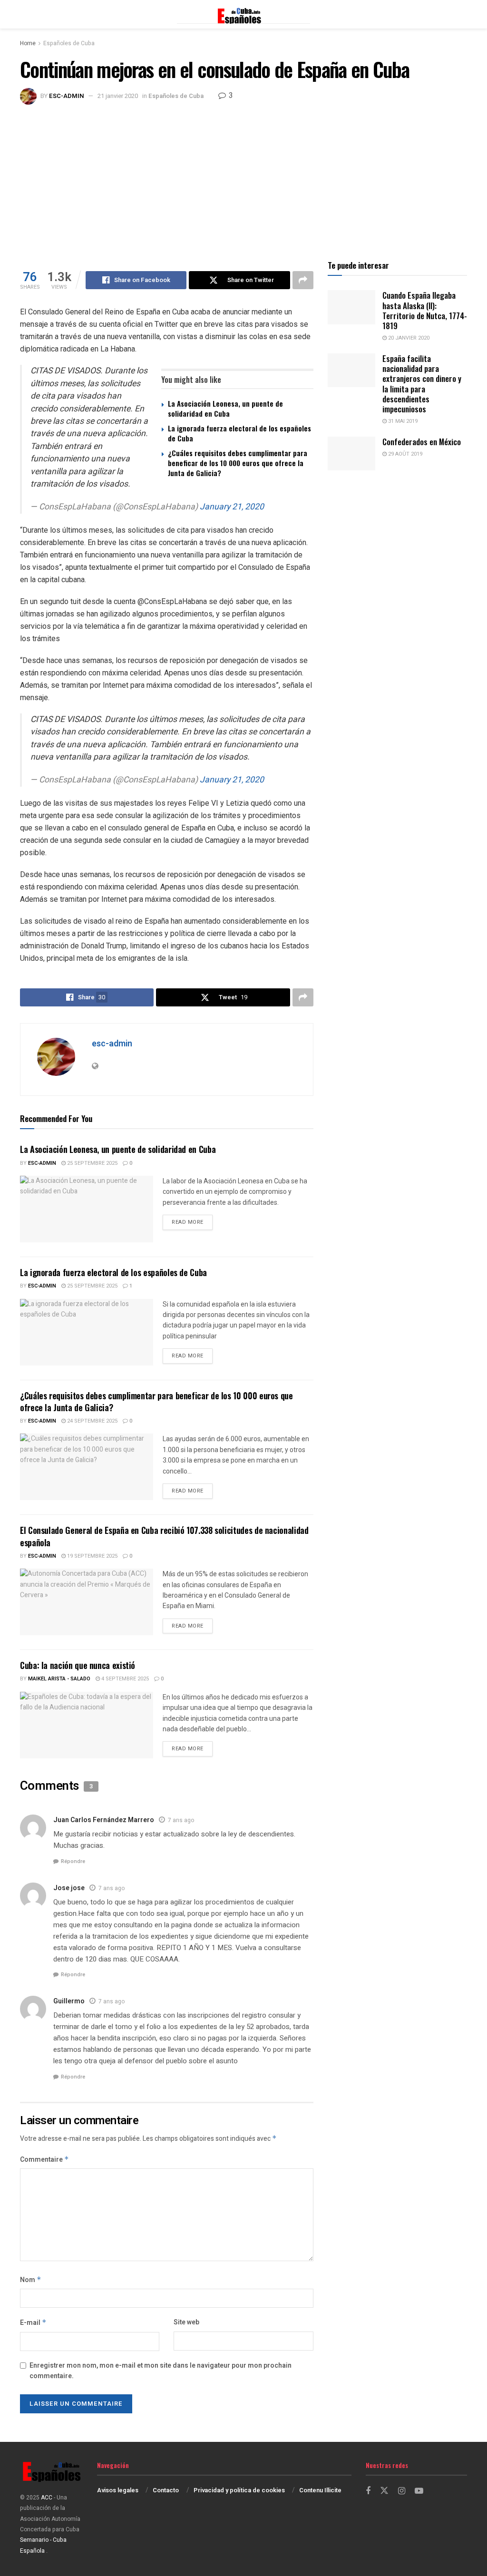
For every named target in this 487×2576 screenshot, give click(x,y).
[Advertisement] (243, 176)
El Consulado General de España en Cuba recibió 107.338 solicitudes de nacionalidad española (164, 1536)
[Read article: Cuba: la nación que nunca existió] (87, 1725)
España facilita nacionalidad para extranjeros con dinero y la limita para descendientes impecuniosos (422, 384)
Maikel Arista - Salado (59, 1679)
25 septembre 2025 (92, 1163)
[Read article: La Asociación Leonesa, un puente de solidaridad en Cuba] (87, 1209)
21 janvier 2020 (118, 96)
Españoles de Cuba (69, 43)
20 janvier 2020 (408, 338)
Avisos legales (118, 2490)
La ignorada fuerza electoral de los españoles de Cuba (239, 433)
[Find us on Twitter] (384, 2491)
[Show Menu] (24, 14)
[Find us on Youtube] (419, 2491)
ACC (47, 2498)
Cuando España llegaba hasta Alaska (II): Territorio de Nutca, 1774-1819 (425, 310)
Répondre (73, 1861)
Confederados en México (422, 442)
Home (28, 43)
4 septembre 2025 (124, 1679)
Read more (192, 1222)
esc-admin (67, 96)
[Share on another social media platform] (303, 280)
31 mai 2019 (402, 421)
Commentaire (44, 2160)
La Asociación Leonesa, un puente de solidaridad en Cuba (225, 408)
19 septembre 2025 (92, 1556)
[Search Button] (462, 14)
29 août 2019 (404, 454)
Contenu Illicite (320, 2490)
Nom (31, 2280)
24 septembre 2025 (92, 1421)
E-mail (33, 2323)
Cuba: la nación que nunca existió (78, 1665)
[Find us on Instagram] (402, 2491)
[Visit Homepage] (243, 14)
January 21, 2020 (232, 507)
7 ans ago (181, 1820)
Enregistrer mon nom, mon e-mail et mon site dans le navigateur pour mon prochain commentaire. (161, 2371)
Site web (186, 2322)
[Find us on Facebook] (368, 2491)
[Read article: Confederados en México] (351, 454)
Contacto (166, 2490)
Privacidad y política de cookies (239, 2490)
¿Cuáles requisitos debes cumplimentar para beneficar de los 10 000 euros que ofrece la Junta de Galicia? (238, 463)
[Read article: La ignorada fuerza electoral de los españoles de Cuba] (87, 1332)
